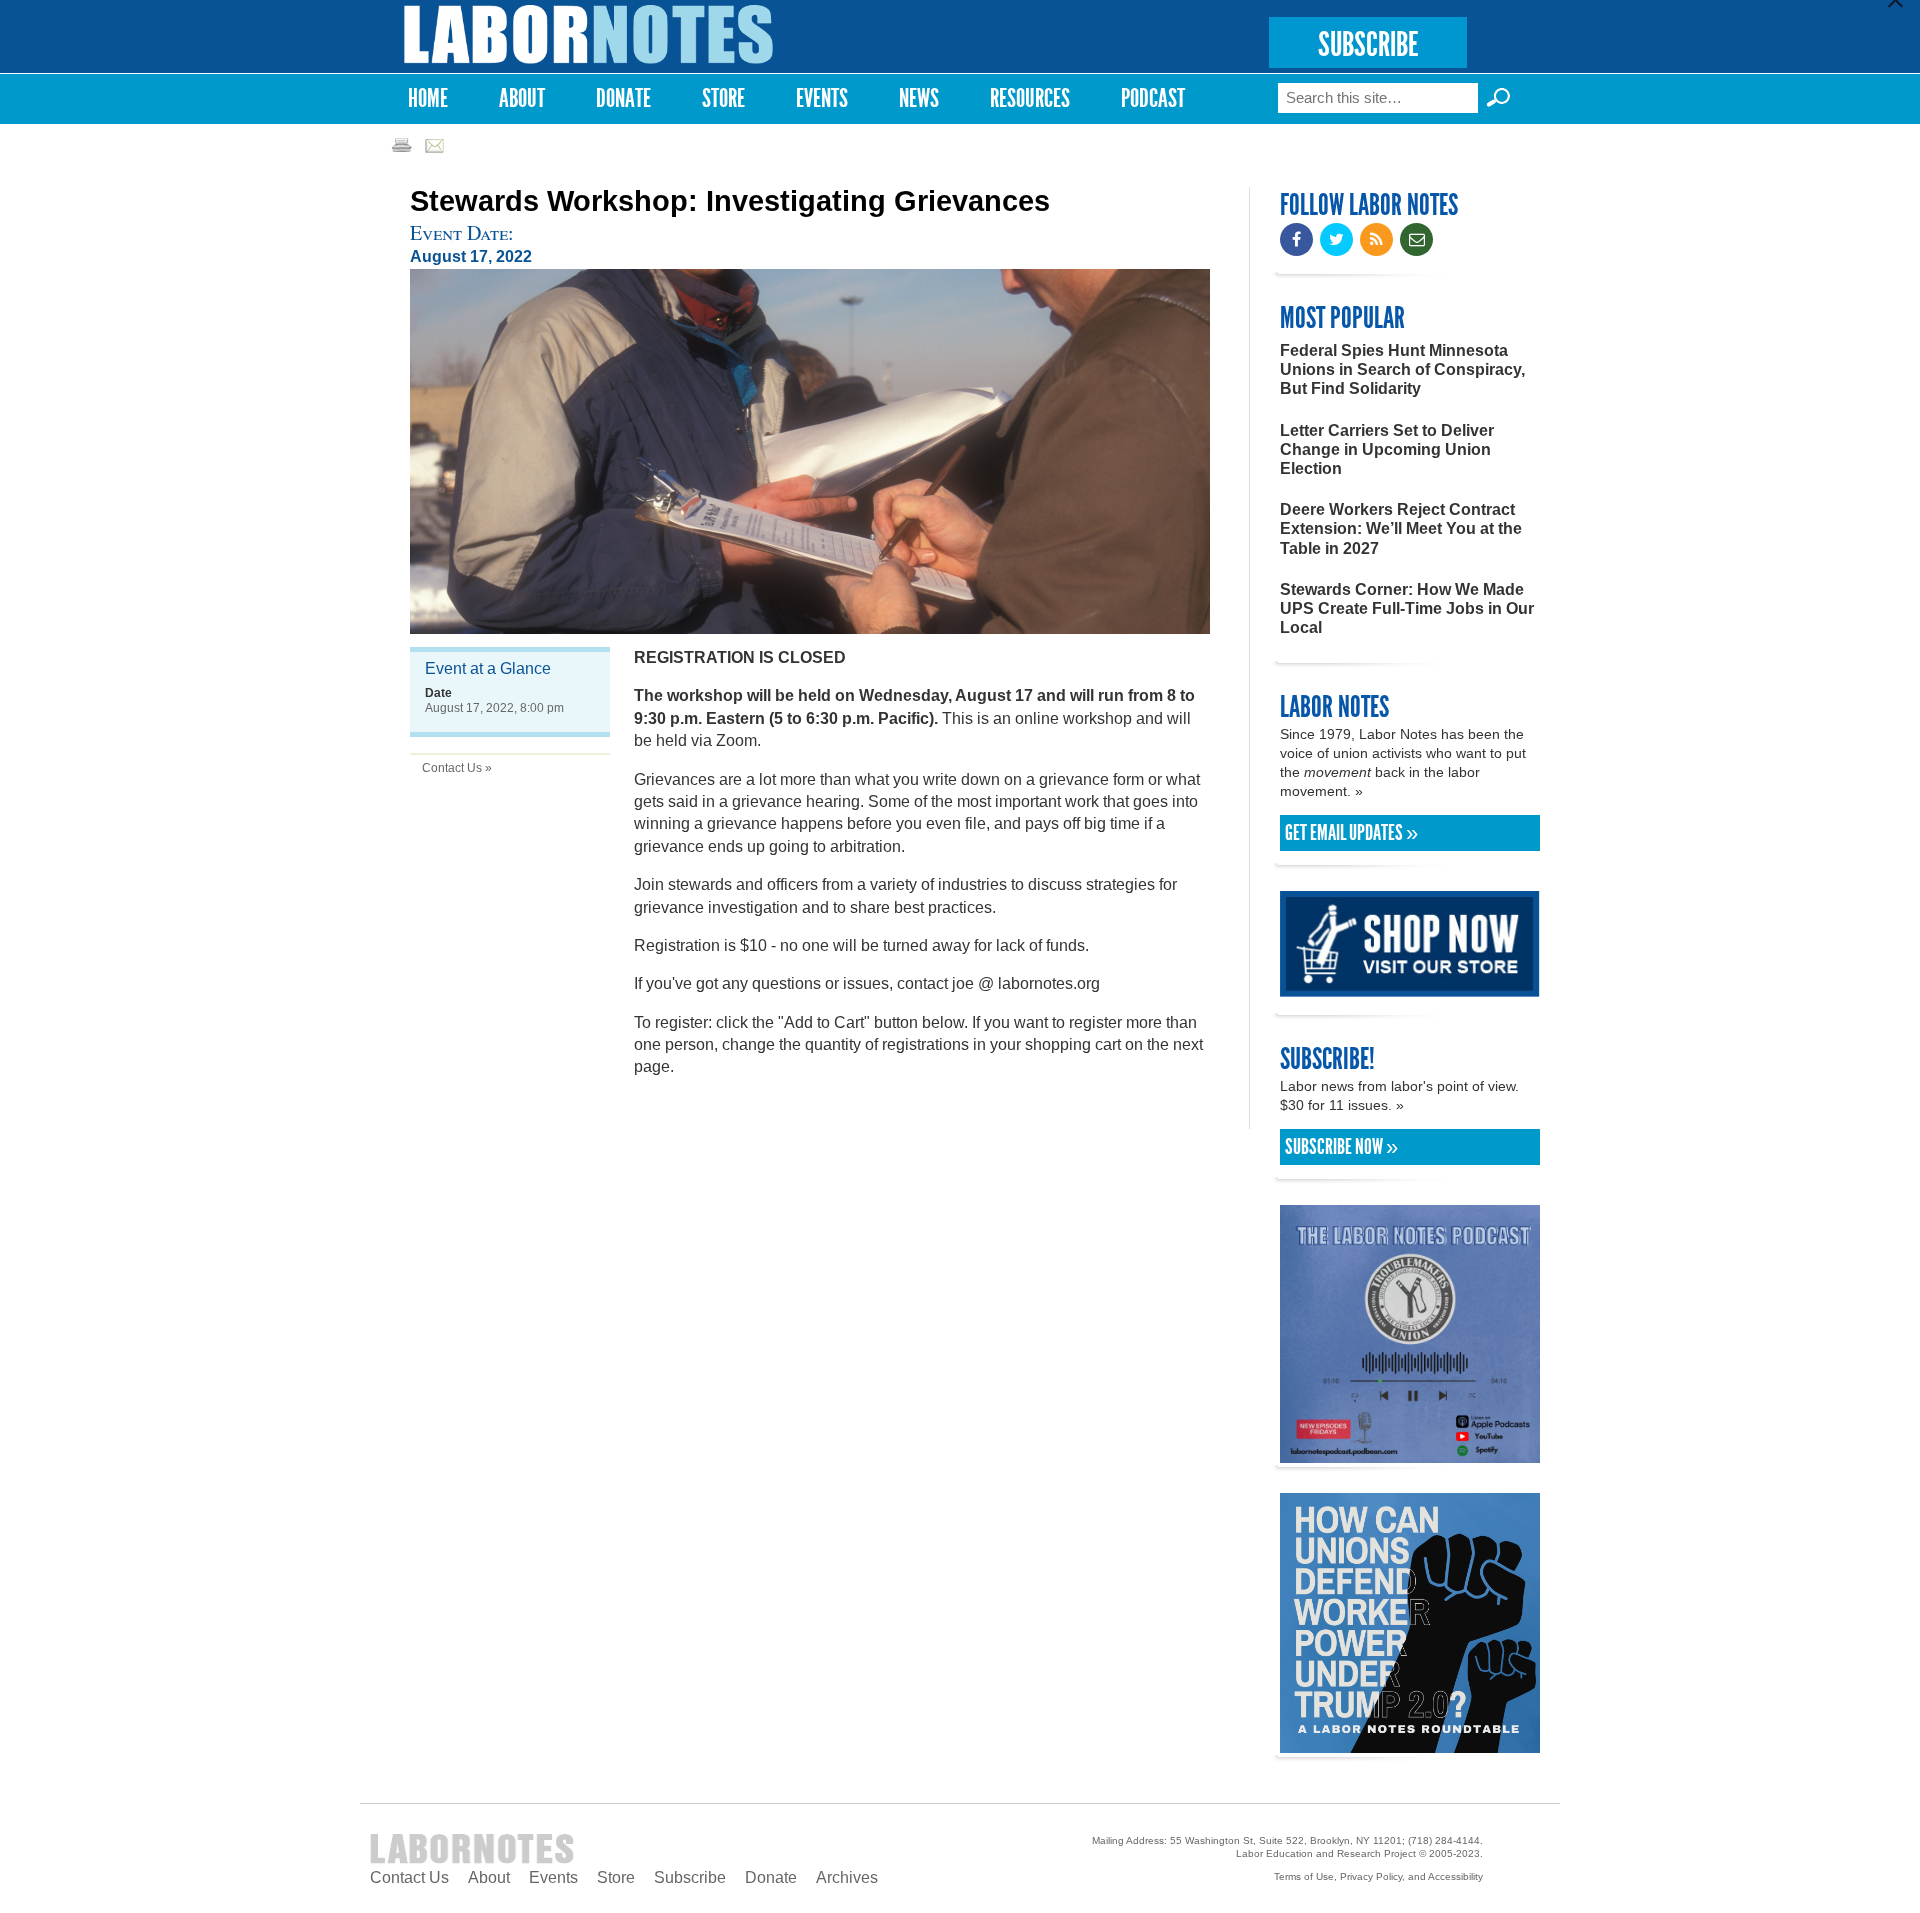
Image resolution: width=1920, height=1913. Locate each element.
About (522, 98)
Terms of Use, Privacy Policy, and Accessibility (1378, 1876)
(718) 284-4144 (1444, 1840)
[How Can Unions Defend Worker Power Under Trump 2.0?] (1410, 1743)
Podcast (1153, 98)
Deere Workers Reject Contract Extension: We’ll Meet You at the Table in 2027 (1401, 528)
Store (723, 98)
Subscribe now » (1341, 1147)
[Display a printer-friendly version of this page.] (401, 144)
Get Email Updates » (1351, 833)
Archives (847, 1877)
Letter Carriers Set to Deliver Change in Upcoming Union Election (1387, 449)
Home (428, 98)
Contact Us (409, 1877)
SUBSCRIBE (1368, 44)
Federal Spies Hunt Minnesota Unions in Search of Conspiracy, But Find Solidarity (1402, 369)
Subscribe (690, 1877)
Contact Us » (457, 768)
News (919, 98)
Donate (623, 98)
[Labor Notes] (589, 34)
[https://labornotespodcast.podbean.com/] (1410, 1453)
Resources (1030, 98)
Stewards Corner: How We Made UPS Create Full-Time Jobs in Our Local (1407, 608)
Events (822, 98)
